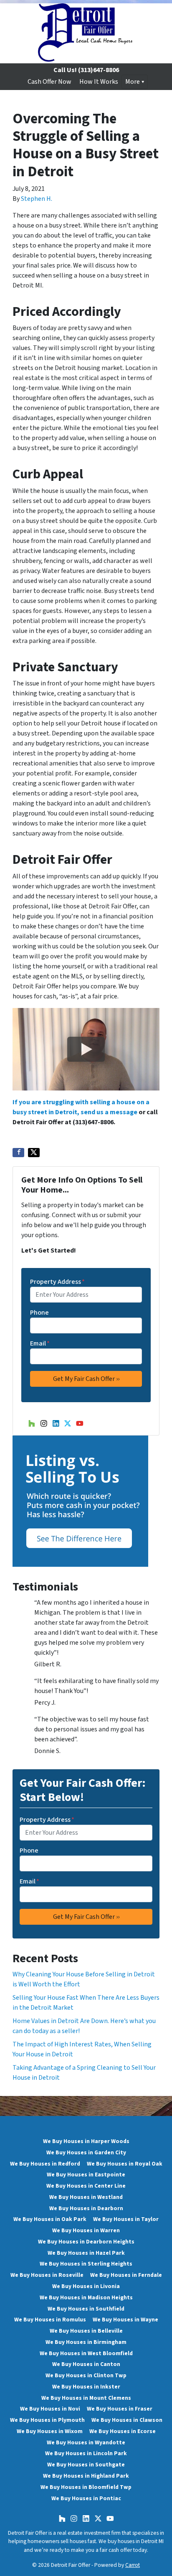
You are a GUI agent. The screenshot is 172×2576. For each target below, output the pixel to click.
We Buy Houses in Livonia (86, 2286)
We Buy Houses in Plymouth (47, 2420)
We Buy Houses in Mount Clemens (86, 2398)
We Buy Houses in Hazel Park (86, 2253)
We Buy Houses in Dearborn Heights (86, 2242)
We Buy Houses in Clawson (127, 2420)
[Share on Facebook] (18, 1153)
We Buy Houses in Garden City (86, 2152)
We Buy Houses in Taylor (126, 2219)
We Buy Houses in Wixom (50, 2431)
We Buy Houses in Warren (86, 2230)
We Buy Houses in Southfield (86, 2309)
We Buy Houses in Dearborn (86, 2208)
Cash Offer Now (49, 82)
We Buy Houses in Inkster (86, 2387)
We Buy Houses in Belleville (86, 2331)
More (133, 82)
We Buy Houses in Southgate (86, 2465)
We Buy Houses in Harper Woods (86, 2141)
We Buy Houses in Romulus (50, 2320)
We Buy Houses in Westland (86, 2197)
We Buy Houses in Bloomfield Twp (86, 2487)
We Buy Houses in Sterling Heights (86, 2264)
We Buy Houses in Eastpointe (86, 2175)
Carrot (133, 2565)
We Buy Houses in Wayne (125, 2320)
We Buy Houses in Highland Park (86, 2476)
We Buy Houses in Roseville (47, 2275)
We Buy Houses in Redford (45, 2164)
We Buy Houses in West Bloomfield (86, 2353)
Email (40, 1343)
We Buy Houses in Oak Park (50, 2219)
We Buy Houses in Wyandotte (86, 2442)
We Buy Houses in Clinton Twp (86, 2375)
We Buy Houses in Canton (86, 2364)
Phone (39, 1313)
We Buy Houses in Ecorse (123, 2431)
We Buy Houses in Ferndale (126, 2275)
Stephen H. (37, 199)
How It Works (99, 82)
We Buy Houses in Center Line (86, 2186)
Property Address (57, 1282)
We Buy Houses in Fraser (120, 2409)
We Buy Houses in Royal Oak (125, 2164)
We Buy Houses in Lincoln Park (86, 2453)
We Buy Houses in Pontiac (86, 2498)
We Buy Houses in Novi (50, 2409)
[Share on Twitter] (34, 1153)
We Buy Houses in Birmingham (86, 2342)
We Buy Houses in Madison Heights (86, 2297)
